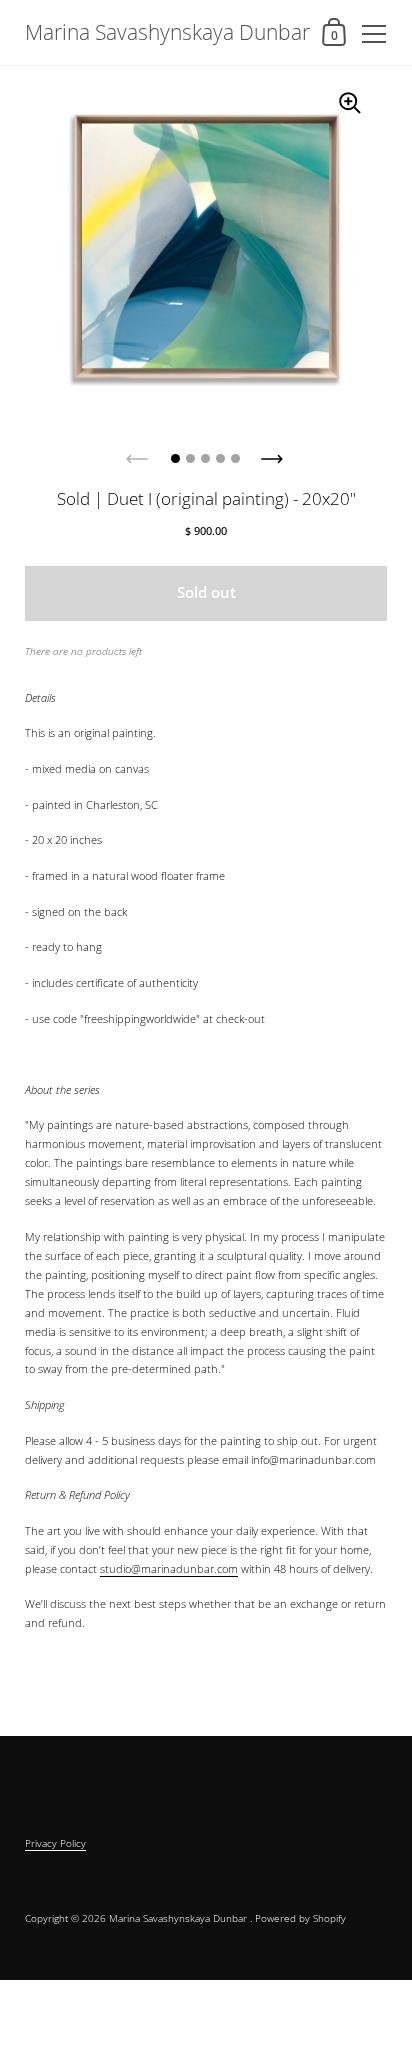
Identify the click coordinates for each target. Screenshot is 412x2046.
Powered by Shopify (300, 1918)
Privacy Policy (55, 1843)
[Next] (274, 453)
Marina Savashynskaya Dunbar (167, 32)
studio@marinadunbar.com (169, 1568)
